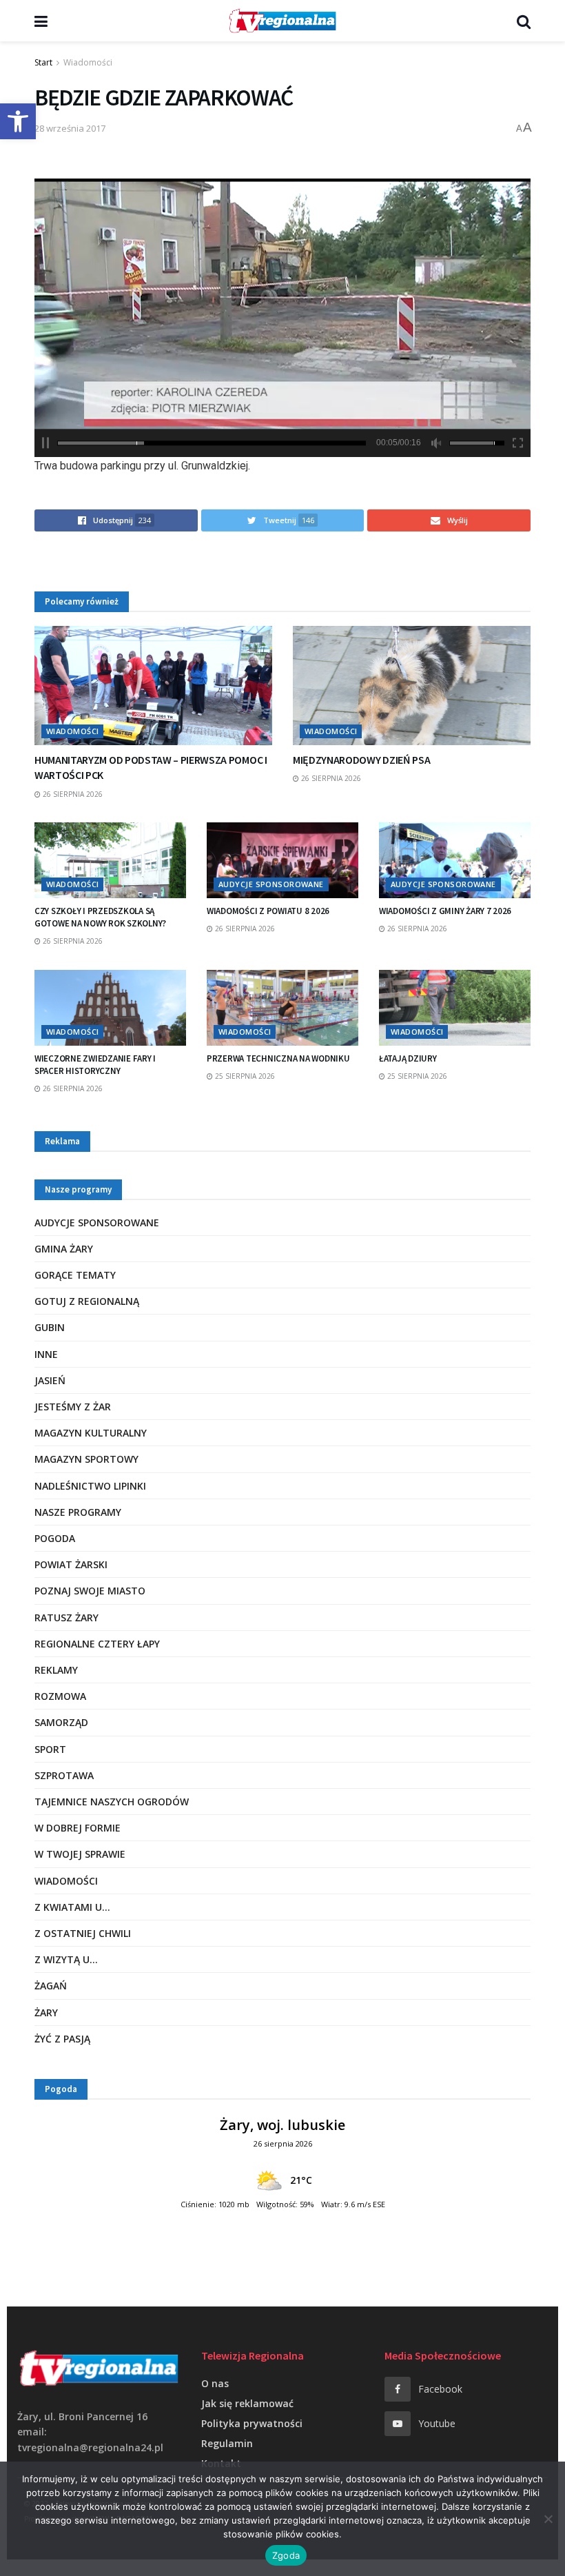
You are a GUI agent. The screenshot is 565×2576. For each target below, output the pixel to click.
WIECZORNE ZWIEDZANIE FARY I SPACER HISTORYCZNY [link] (95, 1065)
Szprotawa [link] (64, 1775)
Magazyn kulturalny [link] (91, 1433)
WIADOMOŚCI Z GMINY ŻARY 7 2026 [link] (445, 911)
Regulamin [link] (227, 2443)
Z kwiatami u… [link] (72, 1907)
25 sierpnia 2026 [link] (244, 1076)
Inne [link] (46, 1354)
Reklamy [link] (56, 1670)
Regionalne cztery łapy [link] (97, 1644)
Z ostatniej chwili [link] (83, 1933)
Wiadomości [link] (88, 62)
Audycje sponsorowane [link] (271, 884)
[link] (18, 121)
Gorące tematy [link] (75, 1275)
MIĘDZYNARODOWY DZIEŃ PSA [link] (361, 760)
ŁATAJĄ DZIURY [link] (408, 1058)
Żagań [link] (51, 1986)
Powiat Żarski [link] (71, 1564)
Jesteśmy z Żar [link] (73, 1407)
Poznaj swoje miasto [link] (90, 1591)
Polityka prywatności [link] (252, 2423)
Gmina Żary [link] (64, 1249)
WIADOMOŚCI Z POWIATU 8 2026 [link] (268, 911)
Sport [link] (50, 1749)
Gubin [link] (50, 1327)
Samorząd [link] (61, 1722)
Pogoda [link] (55, 1538)
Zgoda (286, 2555)
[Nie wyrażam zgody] (548, 2519)
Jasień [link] (50, 1380)
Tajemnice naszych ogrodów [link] (112, 1802)
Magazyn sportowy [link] (86, 1459)
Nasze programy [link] (78, 1512)
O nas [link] (215, 2383)
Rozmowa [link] (60, 1696)
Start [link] (43, 62)
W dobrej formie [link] (78, 1828)
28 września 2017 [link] (70, 128)
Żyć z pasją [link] (62, 2039)
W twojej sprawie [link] (80, 1854)
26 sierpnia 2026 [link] (72, 794)
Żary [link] (46, 2012)
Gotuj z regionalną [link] (87, 1301)
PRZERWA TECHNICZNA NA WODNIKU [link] (278, 1058)
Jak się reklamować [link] (247, 2403)
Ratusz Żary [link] (66, 1617)
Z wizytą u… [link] (66, 1959)
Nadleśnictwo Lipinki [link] (90, 1486)
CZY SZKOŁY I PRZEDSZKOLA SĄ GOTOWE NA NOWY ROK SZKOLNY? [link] (100, 917)
